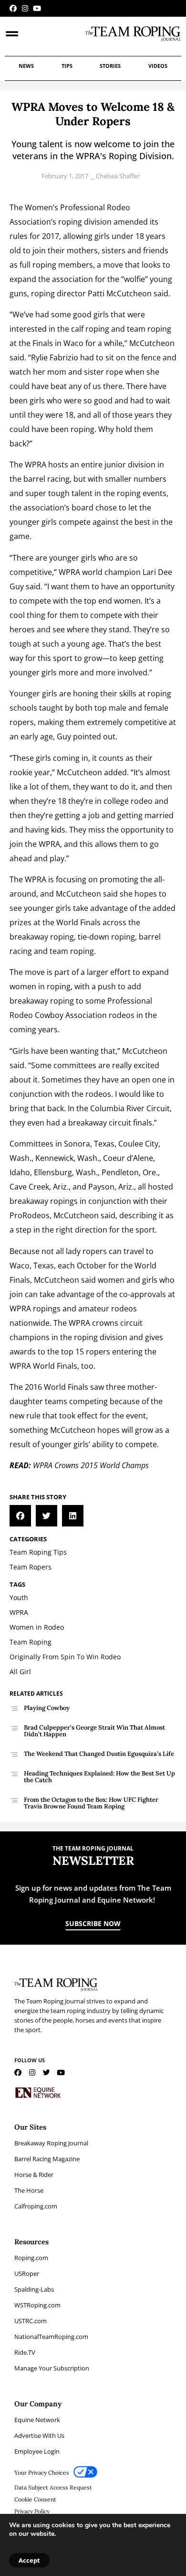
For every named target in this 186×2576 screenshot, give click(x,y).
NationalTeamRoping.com (51, 2337)
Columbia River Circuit (130, 1108)
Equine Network (37, 2420)
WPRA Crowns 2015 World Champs (91, 1465)
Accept (29, 2560)
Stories (110, 66)
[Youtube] (37, 8)
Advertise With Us (39, 2435)
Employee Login (37, 2451)
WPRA (36, 465)
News (26, 66)
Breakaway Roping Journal (51, 2143)
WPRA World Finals (43, 1366)
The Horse (29, 2190)
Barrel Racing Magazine (47, 2159)
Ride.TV (25, 2352)
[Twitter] (46, 2073)
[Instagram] (25, 8)
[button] (20, 1516)
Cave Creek (29, 1187)
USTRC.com (31, 2321)
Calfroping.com (36, 2206)
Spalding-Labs (34, 2289)
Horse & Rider (34, 2175)
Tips (67, 66)
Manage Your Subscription (52, 2368)
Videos (158, 66)
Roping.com (31, 2258)
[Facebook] (13, 8)
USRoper (27, 2273)
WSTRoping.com (37, 2305)
